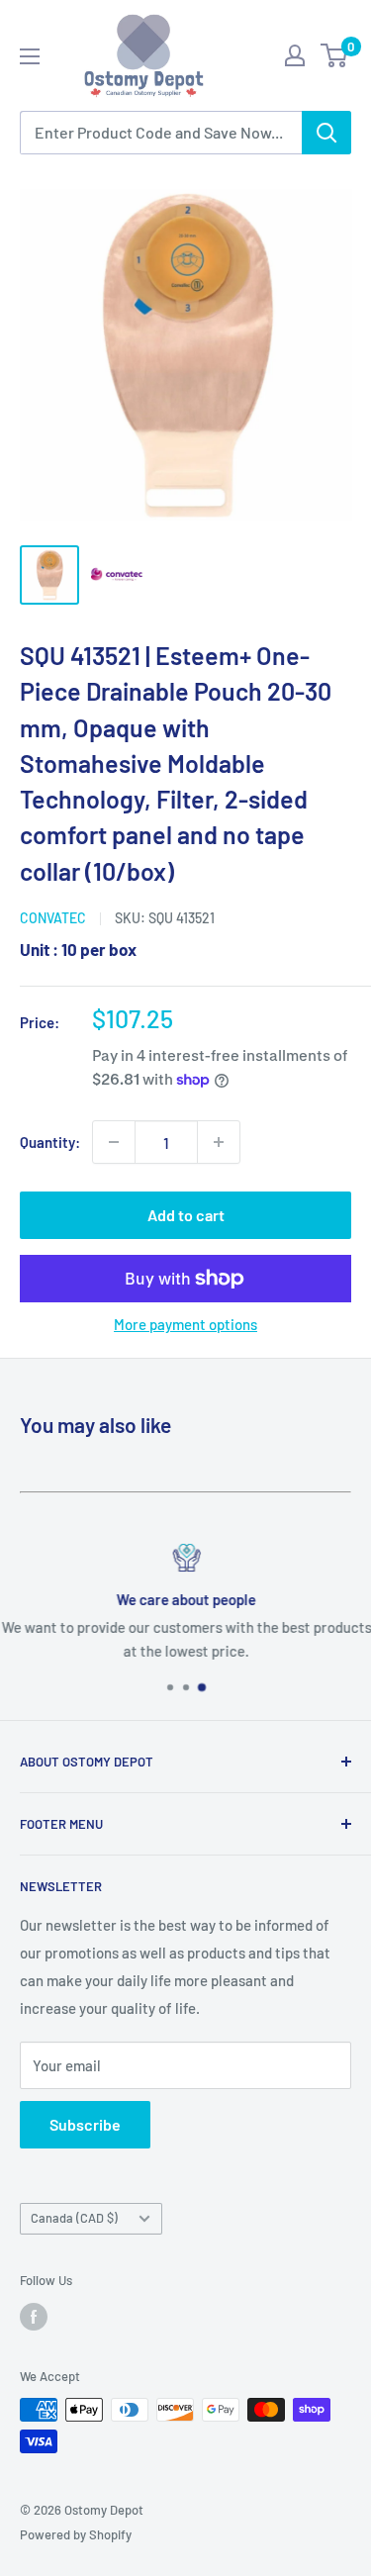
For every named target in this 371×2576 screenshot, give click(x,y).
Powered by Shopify (76, 2534)
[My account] (295, 55)
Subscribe (85, 2124)
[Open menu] (30, 56)
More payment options (185, 1324)
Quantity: (50, 1142)
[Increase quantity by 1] (219, 1142)
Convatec (53, 918)
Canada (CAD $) (74, 2218)
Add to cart (186, 1215)
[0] (335, 55)
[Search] (326, 133)
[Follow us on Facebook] (34, 2317)
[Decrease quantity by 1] (114, 1142)
